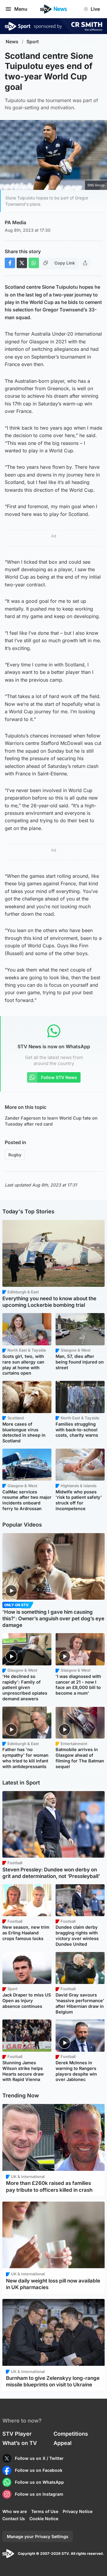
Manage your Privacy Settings (38, 2536)
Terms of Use (45, 2511)
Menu (21, 9)
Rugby (15, 1155)
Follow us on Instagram (39, 2494)
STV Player (17, 2434)
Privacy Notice (78, 2511)
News (12, 42)
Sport (33, 42)
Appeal (63, 2443)
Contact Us (14, 2519)
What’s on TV (20, 2443)
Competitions (71, 2434)
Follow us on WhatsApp (39, 2482)
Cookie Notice (44, 2519)
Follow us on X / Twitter (39, 2458)
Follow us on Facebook (39, 2470)
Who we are (15, 2511)
